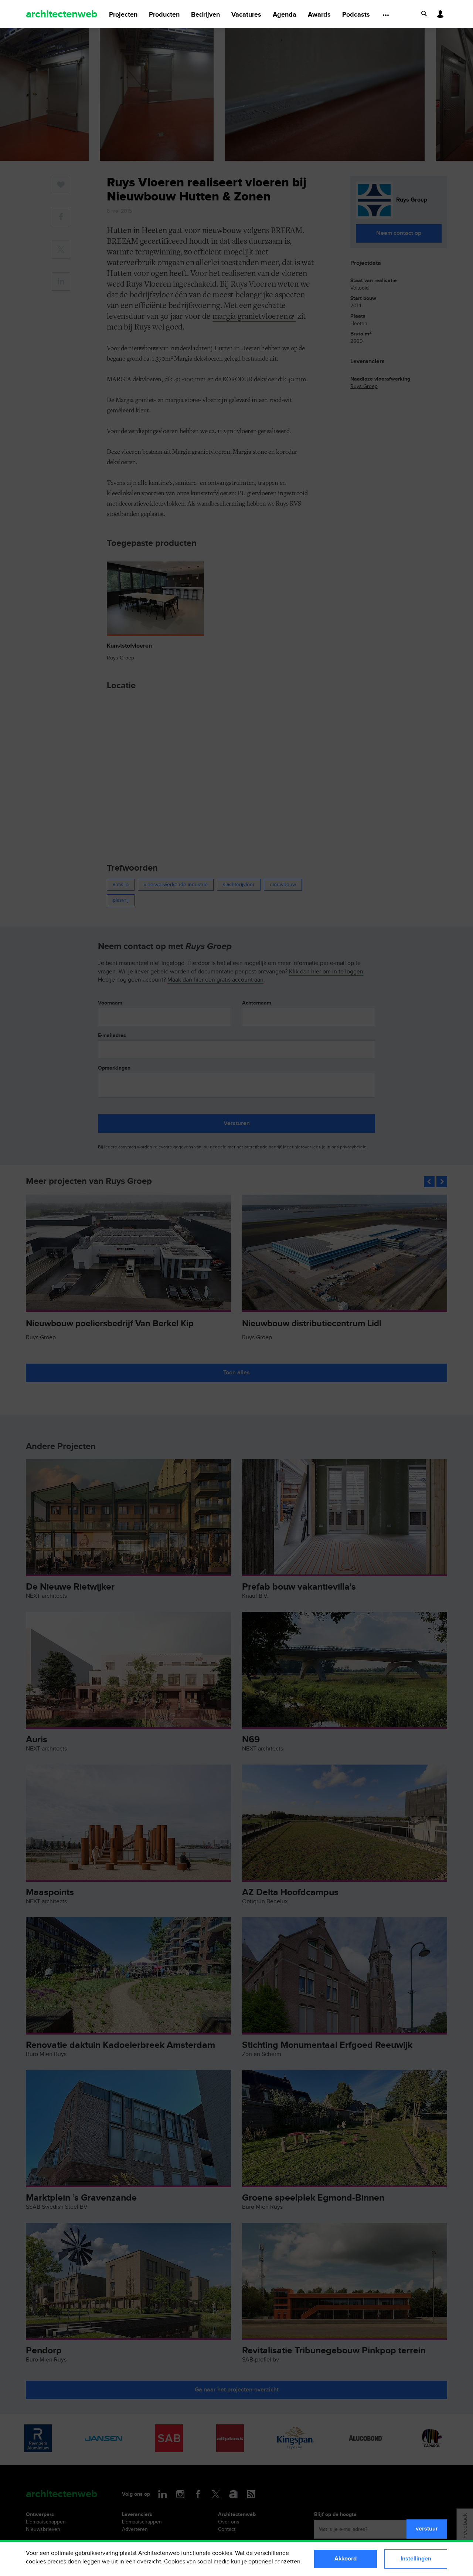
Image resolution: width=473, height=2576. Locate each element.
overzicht (149, 2562)
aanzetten (287, 2562)
